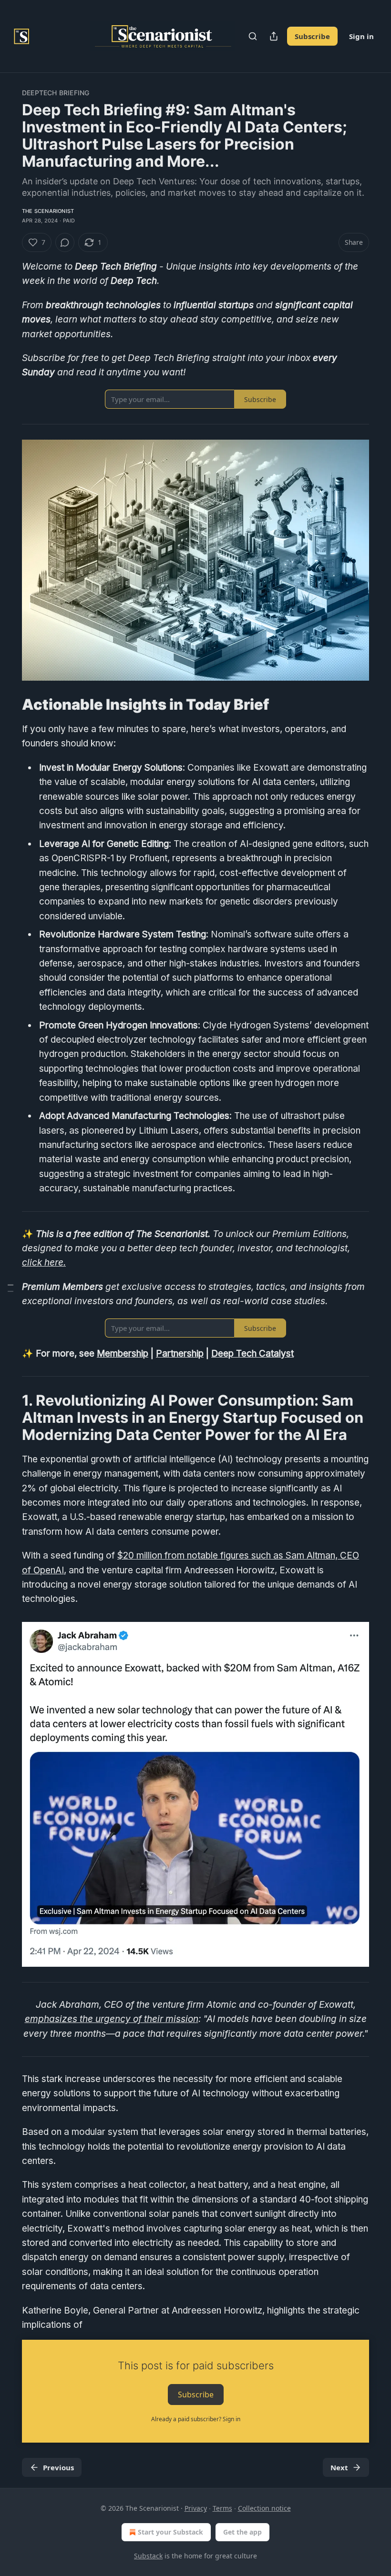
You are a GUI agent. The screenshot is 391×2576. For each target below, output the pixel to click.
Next (339, 2467)
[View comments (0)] (65, 242)
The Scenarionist (48, 211)
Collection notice (264, 2508)
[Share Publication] (274, 36)
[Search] (253, 36)
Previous (58, 2467)
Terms (222, 2508)
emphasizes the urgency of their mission (112, 2019)
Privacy (196, 2508)
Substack (148, 2556)
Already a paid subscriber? (196, 2419)
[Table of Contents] (10, 1288)
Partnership (180, 1353)
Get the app (242, 2532)
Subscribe (312, 36)
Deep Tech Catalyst (252, 1353)
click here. (44, 1263)
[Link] (9, 704)
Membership (123, 1353)
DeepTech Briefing (56, 93)
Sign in (361, 36)
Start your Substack (170, 2532)
